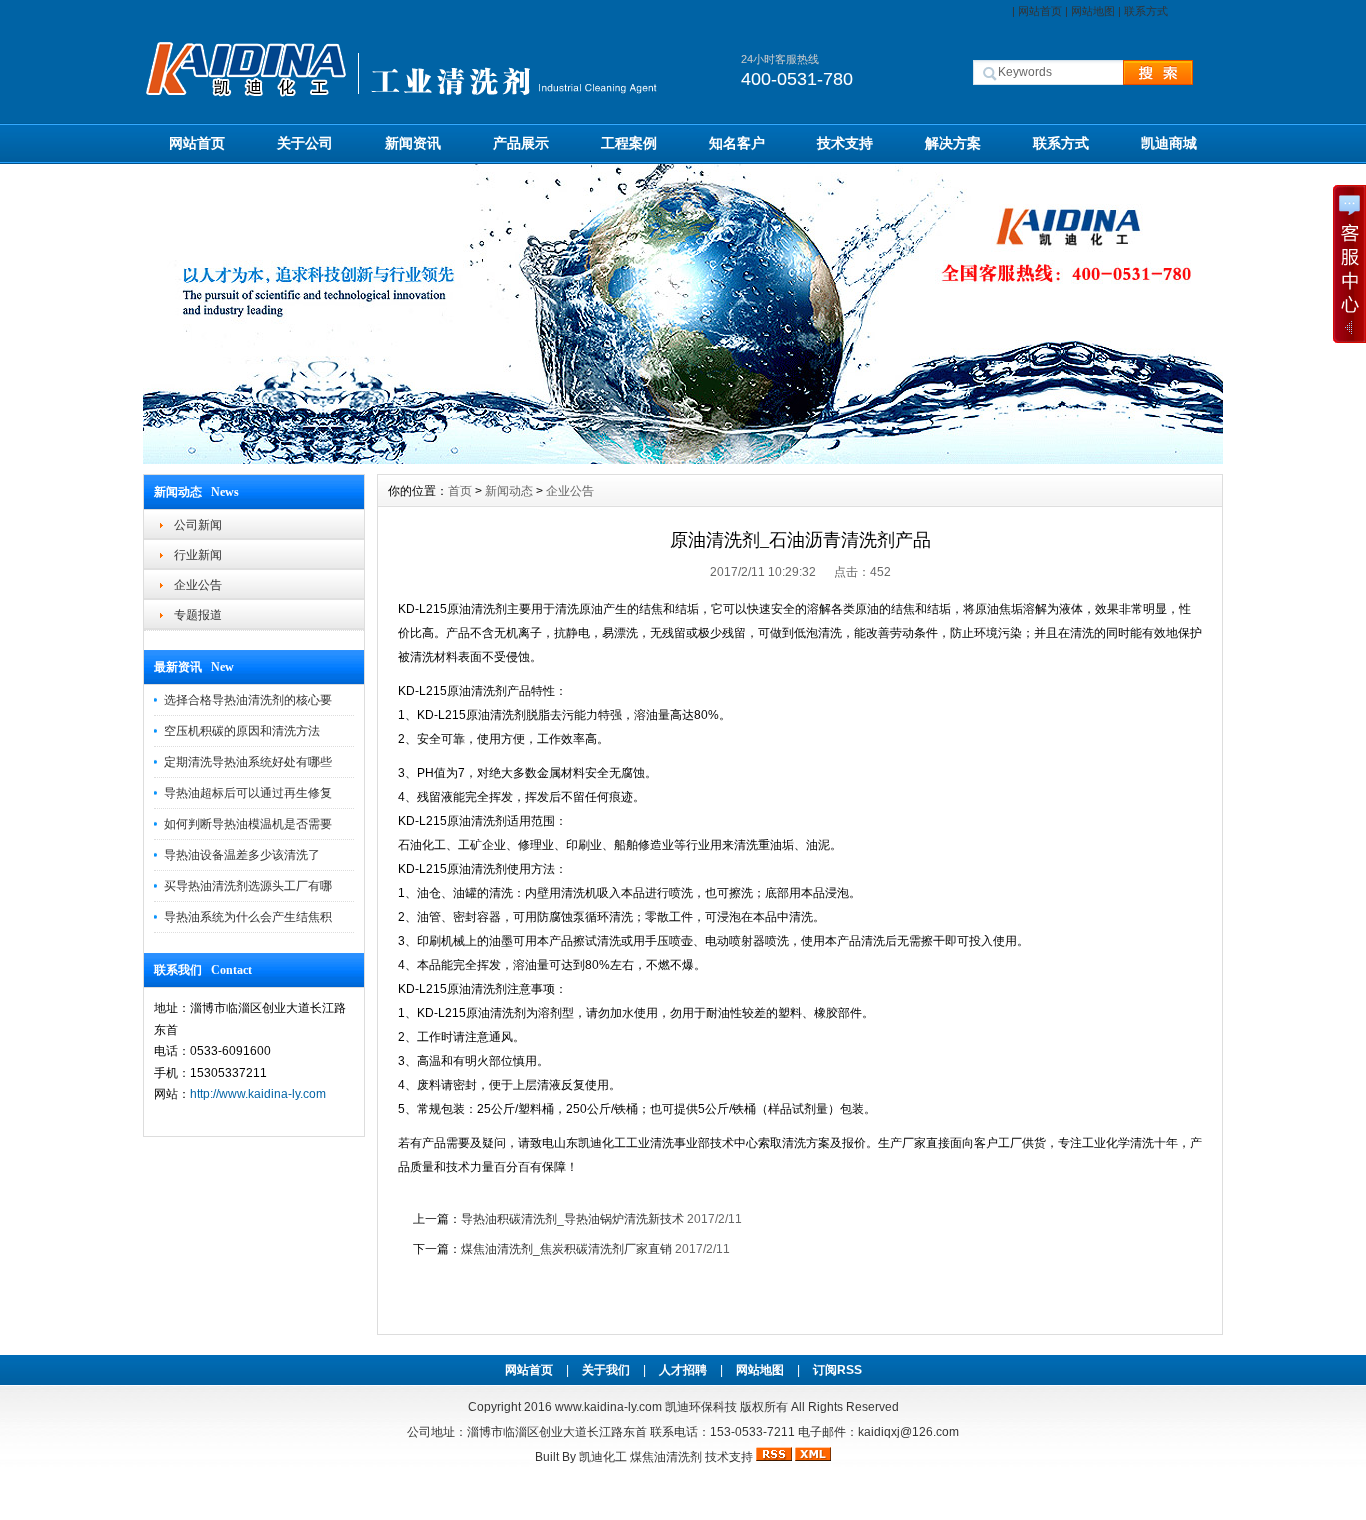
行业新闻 (198, 555)
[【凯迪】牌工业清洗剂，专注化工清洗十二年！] (683, 459)
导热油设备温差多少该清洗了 (242, 855)
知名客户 (737, 143)
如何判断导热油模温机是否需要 (248, 824)
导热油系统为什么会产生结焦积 (248, 917)
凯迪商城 (1169, 143)
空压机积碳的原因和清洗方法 (242, 731)
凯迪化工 (603, 1457)
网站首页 (1040, 11)
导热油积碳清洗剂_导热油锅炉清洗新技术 (572, 1219)
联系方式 (1146, 11)
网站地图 (1093, 11)
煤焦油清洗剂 (666, 1457)
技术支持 (845, 143)
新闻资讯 (413, 143)
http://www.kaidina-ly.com (258, 1094)
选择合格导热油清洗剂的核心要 (248, 700)
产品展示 (521, 143)
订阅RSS (837, 1370)
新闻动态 (509, 491)
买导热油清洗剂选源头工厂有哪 (248, 886)
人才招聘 (683, 1370)
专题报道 (198, 615)
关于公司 (305, 143)
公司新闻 (198, 525)
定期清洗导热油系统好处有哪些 (248, 762)
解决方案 (953, 143)
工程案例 (629, 143)
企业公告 (198, 585)
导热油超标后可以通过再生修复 (248, 793)
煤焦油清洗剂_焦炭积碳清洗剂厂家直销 (566, 1249)
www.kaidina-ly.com (608, 1407)
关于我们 (606, 1370)
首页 (460, 491)
